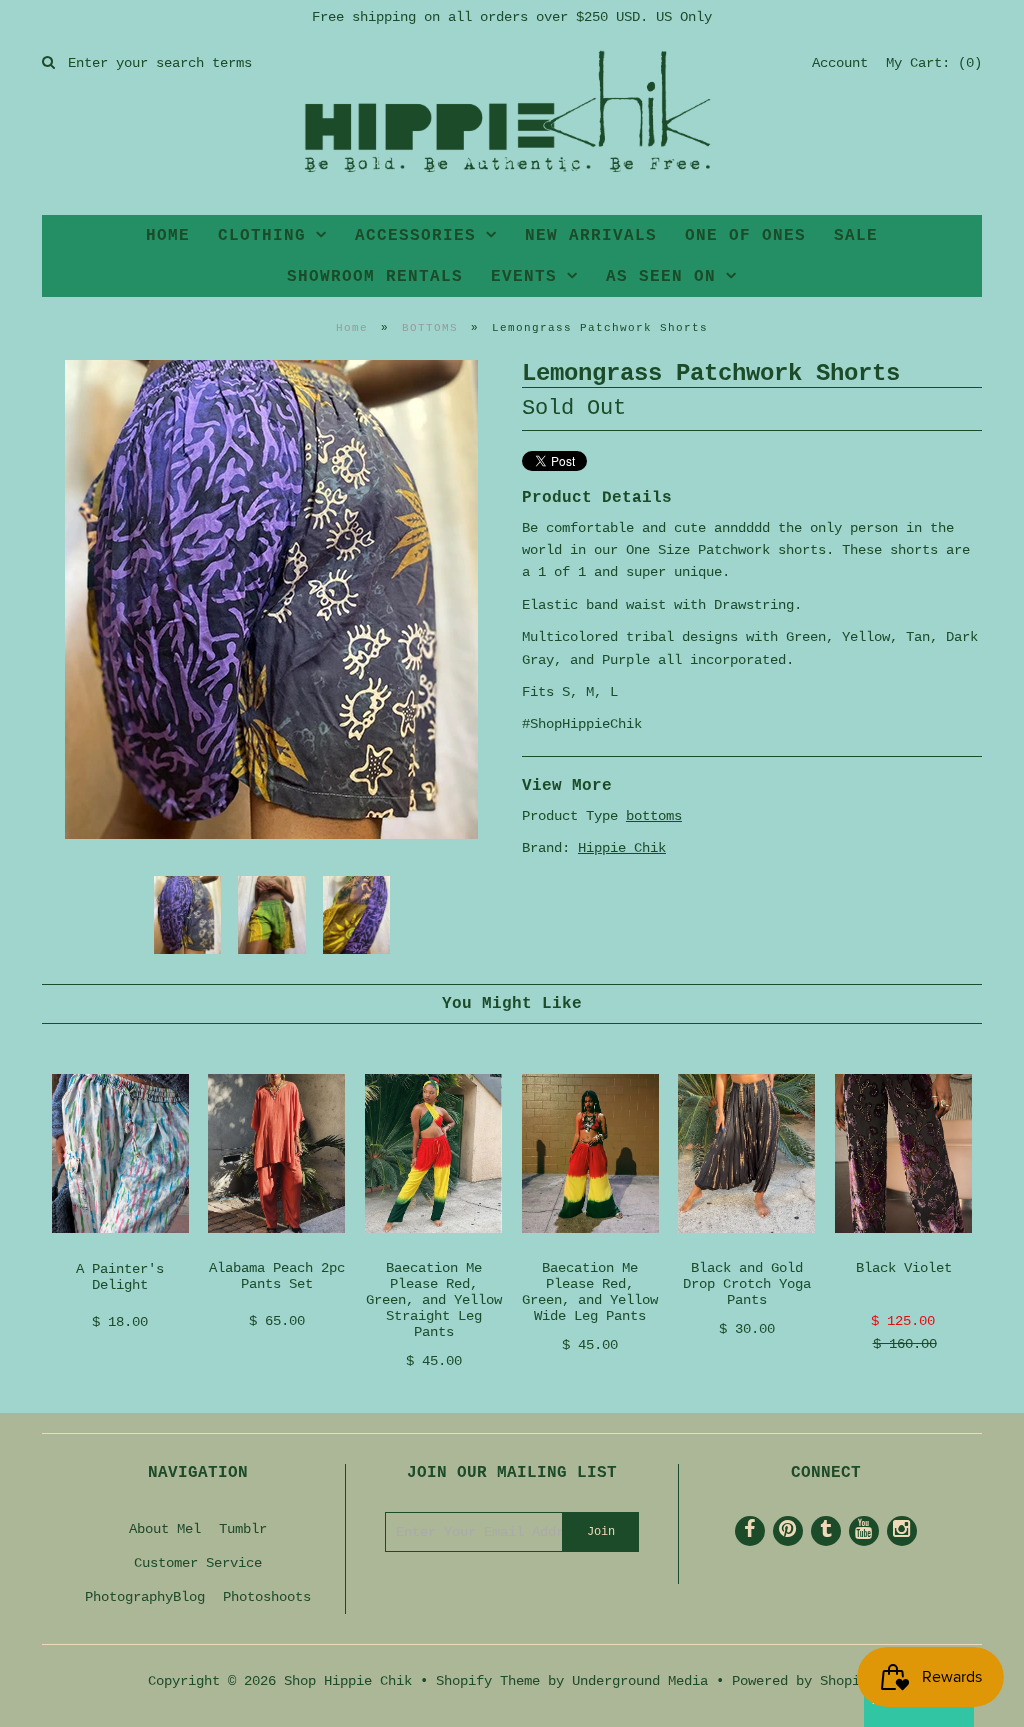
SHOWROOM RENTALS (375, 277)
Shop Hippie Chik (348, 1681)
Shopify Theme (488, 1681)
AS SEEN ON (661, 277)
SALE (856, 236)
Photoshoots (267, 1597)
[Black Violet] (903, 1249)
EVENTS (524, 277)
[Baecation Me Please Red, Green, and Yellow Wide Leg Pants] (590, 1249)
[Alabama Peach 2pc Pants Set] (276, 1249)
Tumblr (243, 1529)
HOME (168, 236)
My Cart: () (934, 63)
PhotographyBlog (145, 1597)
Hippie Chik (622, 848)
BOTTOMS (430, 328)
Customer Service (198, 1563)
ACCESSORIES (415, 236)
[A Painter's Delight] (120, 1249)
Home (352, 328)
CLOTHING (262, 236)
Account (840, 63)
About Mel (165, 1529)
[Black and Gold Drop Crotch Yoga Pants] (746, 1249)
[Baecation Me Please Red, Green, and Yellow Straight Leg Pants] (433, 1249)
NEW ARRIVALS (591, 236)
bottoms (654, 816)
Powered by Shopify (804, 1681)
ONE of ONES (745, 236)
